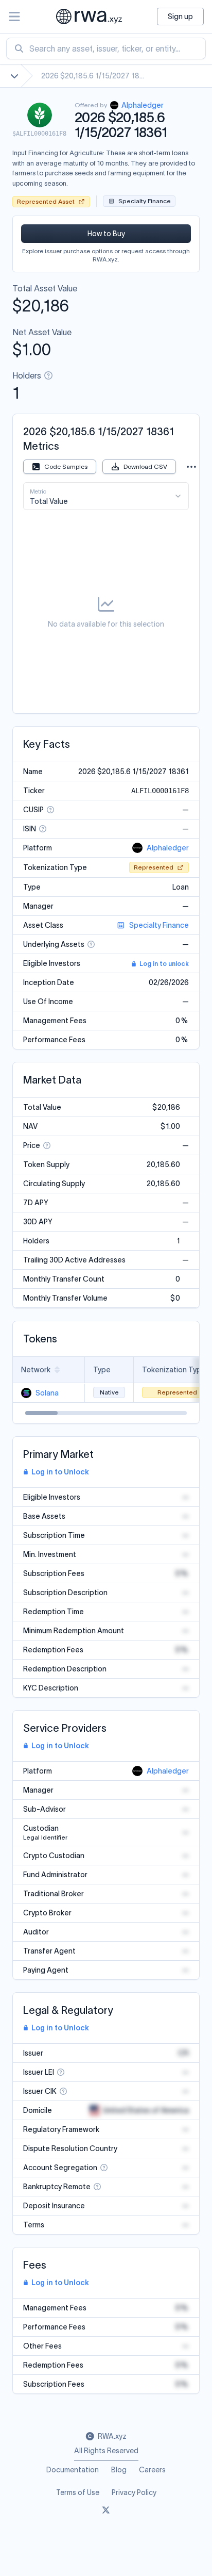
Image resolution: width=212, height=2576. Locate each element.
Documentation (73, 2470)
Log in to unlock (164, 964)
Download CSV (145, 466)
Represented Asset (46, 201)
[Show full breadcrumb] (14, 76)
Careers (152, 2470)
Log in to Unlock (60, 1472)
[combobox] (106, 48)
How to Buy (106, 234)
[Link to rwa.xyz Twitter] (106, 2511)
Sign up (180, 17)
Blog (119, 2470)
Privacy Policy (134, 2492)
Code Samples (66, 466)
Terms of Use (78, 2492)
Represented (154, 867)
